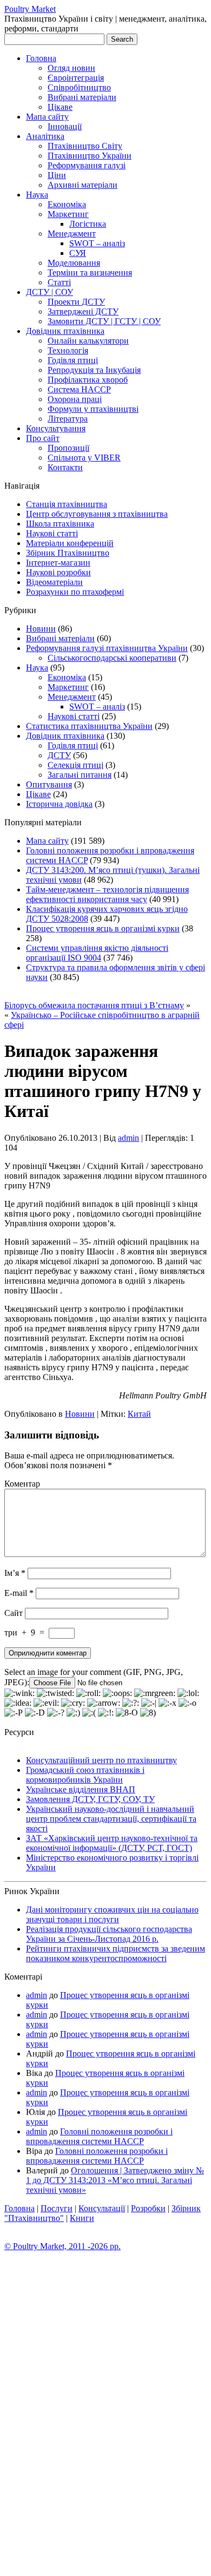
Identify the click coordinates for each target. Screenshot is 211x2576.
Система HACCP (79, 389)
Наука (37, 195)
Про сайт (43, 438)
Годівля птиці (73, 360)
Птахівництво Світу (85, 146)
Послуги (57, 2208)
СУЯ (78, 253)
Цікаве (60, 107)
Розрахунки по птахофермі (75, 592)
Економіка (67, 204)
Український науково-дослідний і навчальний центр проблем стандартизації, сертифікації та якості (111, 1819)
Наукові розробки (58, 572)
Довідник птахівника (65, 331)
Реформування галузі (87, 165)
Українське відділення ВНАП (81, 1789)
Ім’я (15, 1573)
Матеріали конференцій (70, 543)
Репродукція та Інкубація (94, 370)
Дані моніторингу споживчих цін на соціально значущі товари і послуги (112, 1914)
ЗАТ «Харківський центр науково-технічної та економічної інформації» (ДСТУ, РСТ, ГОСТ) (112, 1843)
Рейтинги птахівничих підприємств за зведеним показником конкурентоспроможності (116, 1953)
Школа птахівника (60, 524)
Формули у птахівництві (93, 409)
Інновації (65, 126)
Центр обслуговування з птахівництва (97, 514)
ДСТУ (59, 755)
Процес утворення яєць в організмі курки (103, 928)
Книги (82, 2218)
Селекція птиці (75, 765)
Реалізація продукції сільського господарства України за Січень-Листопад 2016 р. (109, 1934)
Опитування (49, 784)
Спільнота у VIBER (84, 458)
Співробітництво (79, 87)
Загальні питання (80, 775)
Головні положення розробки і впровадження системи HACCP (99, 2136)
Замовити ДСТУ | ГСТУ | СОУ (104, 321)
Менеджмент (72, 234)
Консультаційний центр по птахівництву (101, 1760)
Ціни (57, 175)
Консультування (56, 428)
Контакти (65, 467)
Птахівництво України (90, 156)
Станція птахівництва (67, 504)
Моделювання (74, 263)
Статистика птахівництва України (89, 726)
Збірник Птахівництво (68, 553)
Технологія (68, 350)
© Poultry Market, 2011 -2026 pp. (62, 2246)
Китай (139, 1414)
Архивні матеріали (83, 185)
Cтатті (59, 282)
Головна (41, 58)
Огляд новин (71, 68)
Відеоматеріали (54, 582)
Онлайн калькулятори (88, 341)
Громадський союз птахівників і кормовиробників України (85, 1775)
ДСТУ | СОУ (50, 292)
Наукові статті (52, 533)
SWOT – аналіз (97, 243)
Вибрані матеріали (82, 97)
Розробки (148, 2208)
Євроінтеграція (76, 78)
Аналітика (45, 136)
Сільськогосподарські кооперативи (112, 658)
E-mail (19, 1593)
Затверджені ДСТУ (83, 311)
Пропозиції (68, 448)
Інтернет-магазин (58, 563)
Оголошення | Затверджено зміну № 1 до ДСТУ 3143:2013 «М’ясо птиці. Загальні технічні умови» (115, 2180)
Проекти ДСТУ (76, 302)
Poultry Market (30, 9)
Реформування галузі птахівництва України (107, 648)
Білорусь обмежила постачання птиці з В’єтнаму (94, 1005)
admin (128, 1138)
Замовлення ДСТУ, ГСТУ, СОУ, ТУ (90, 1799)
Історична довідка (59, 804)
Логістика (88, 224)
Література (68, 419)
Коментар (22, 1484)
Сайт (14, 1613)
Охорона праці (75, 399)
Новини (41, 629)
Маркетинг (68, 214)
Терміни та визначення (90, 272)
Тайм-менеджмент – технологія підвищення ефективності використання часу (107, 894)
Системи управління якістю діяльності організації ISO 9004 (97, 953)
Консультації (102, 2208)
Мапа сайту (47, 117)
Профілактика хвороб (88, 380)
